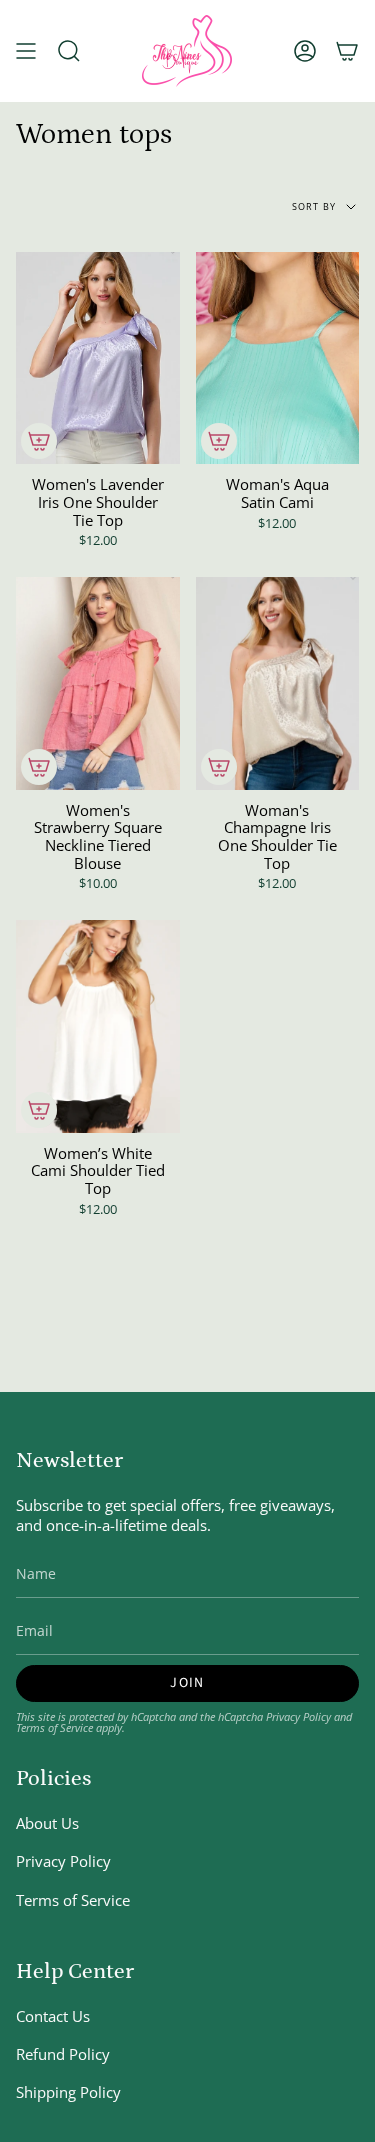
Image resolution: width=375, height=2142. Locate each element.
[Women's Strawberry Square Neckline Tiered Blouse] (98, 683)
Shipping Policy (68, 2092)
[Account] (305, 51)
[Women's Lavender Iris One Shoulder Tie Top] (98, 358)
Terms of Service (54, 1727)
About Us (47, 1823)
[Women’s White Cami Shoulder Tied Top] (98, 1026)
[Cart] (347, 51)
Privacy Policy (298, 1716)
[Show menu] (26, 51)
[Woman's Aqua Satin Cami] (278, 358)
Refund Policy (63, 2054)
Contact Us (53, 2016)
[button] (69, 51)
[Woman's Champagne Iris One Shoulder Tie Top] (278, 683)
